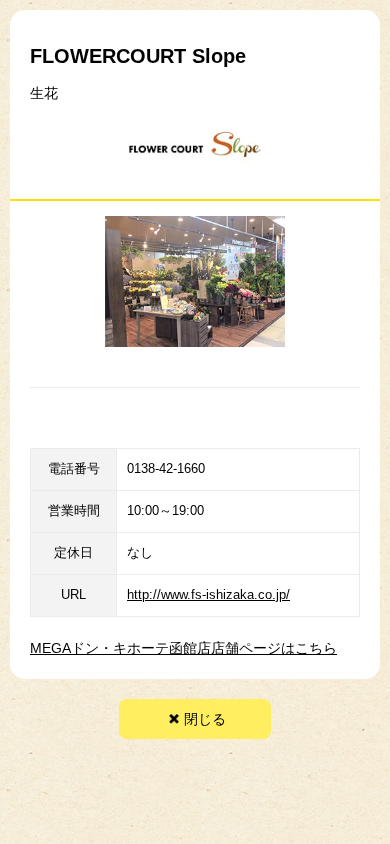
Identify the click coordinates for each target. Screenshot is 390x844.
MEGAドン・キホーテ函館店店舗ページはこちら (183, 648)
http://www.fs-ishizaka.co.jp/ (208, 594)
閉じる (205, 719)
